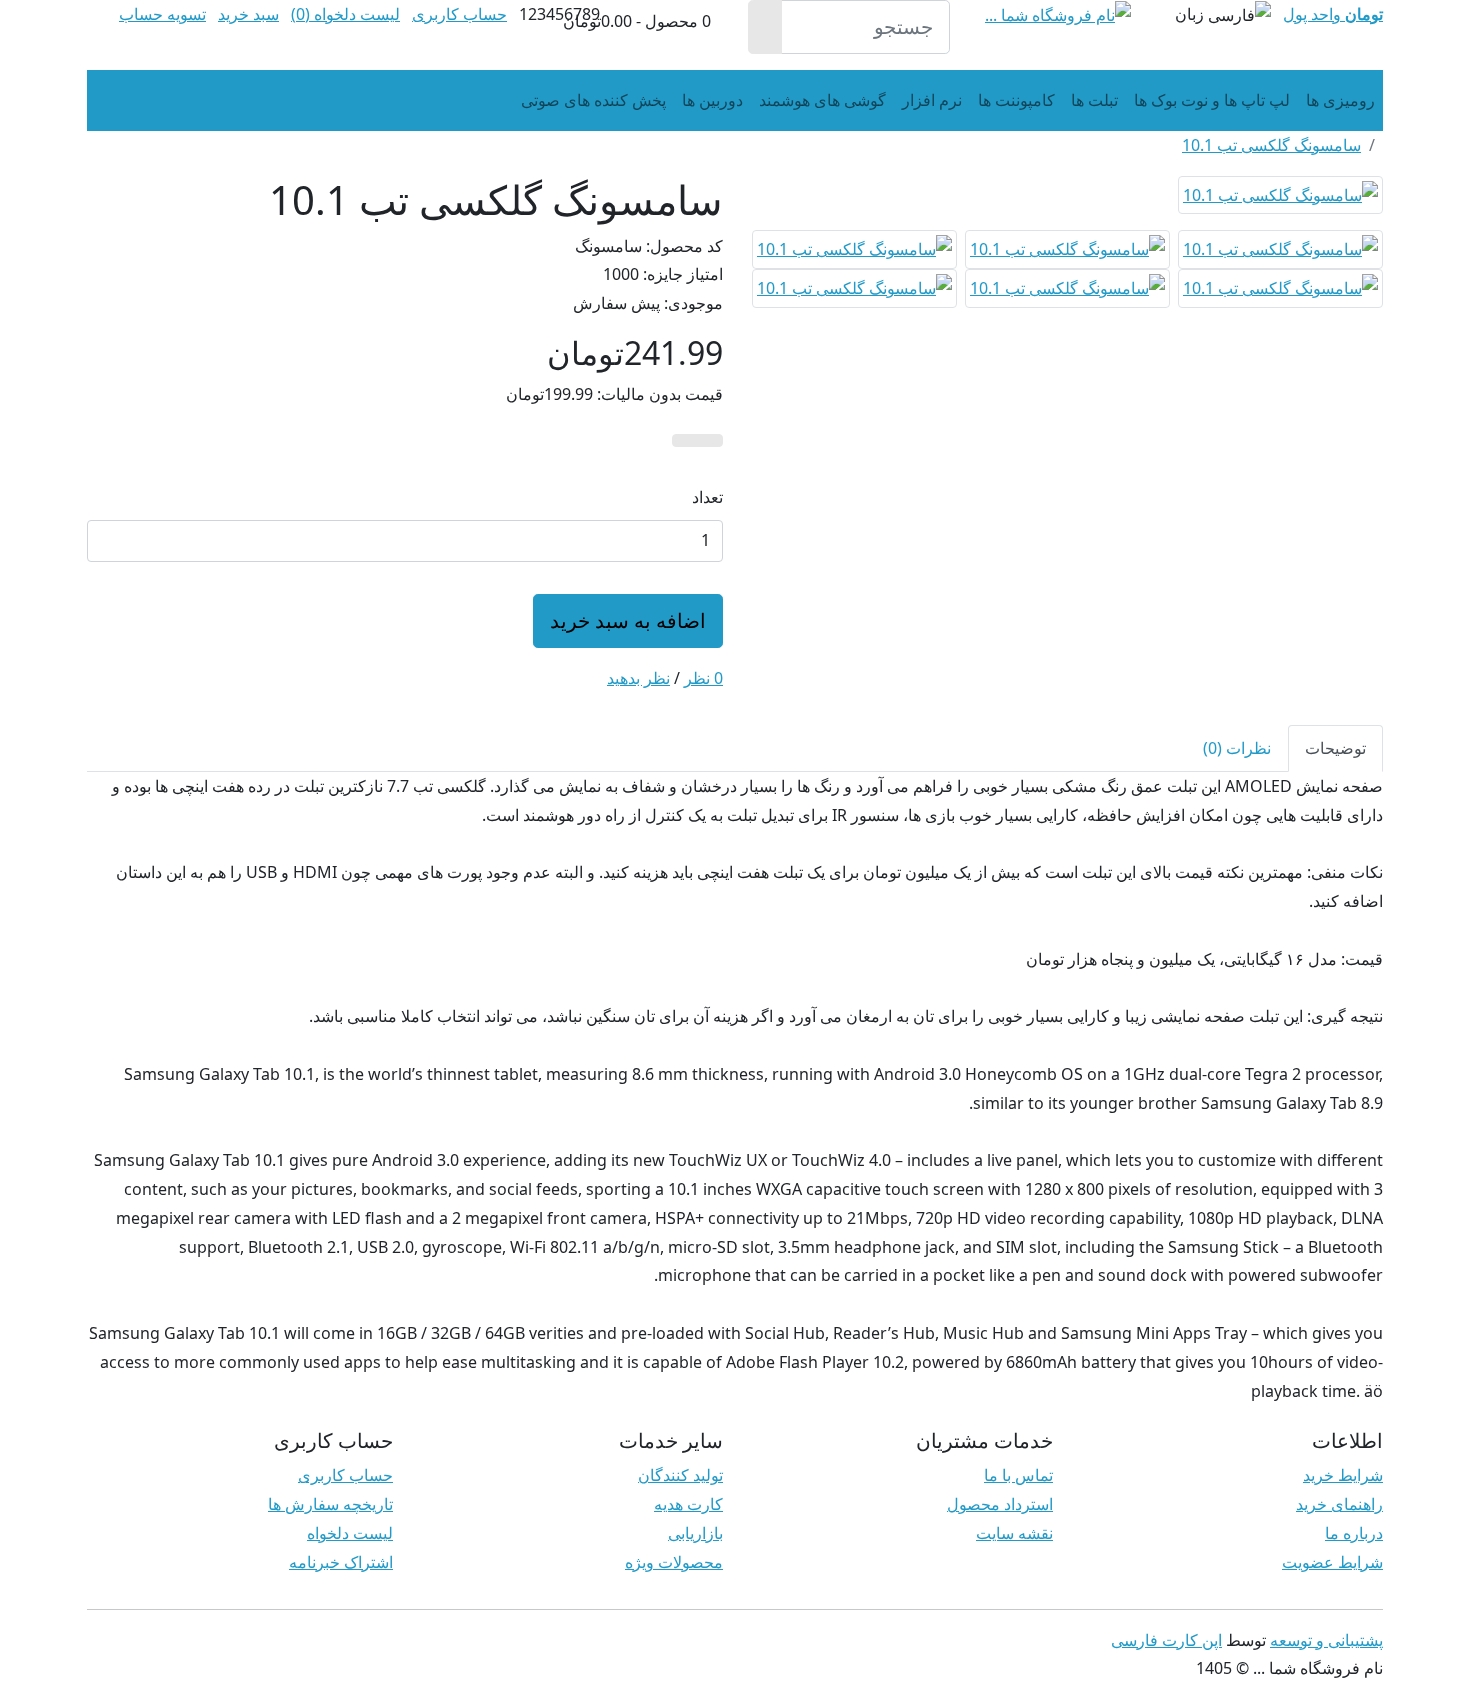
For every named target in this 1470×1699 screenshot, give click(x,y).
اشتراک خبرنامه (341, 1562)
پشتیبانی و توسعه (1326, 1640)
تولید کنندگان (680, 1475)
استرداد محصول (1000, 1504)
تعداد (707, 497)
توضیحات (1335, 748)
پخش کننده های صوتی (593, 100)
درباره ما (1354, 1533)
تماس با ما (1018, 1475)
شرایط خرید (1343, 1475)
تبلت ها (1094, 100)
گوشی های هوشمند (822, 100)
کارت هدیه (688, 1504)
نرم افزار (932, 100)
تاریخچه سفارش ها (330, 1504)
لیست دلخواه (350, 1533)
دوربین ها (712, 100)
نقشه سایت (1014, 1533)
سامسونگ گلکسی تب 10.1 (1271, 145)
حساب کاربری (345, 1475)
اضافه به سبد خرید (628, 620)
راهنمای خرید (1339, 1504)
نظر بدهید (638, 678)
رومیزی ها (1340, 100)
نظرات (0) (1237, 748)
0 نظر (703, 678)
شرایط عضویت (1332, 1562)
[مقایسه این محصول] (685, 440)
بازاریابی (695, 1533)
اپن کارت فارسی (1166, 1640)
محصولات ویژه (674, 1562)
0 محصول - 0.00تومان (637, 21)
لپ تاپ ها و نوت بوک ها (1212, 100)
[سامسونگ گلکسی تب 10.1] (1280, 201)
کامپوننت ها (1016, 100)
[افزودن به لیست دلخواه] (710, 440)
